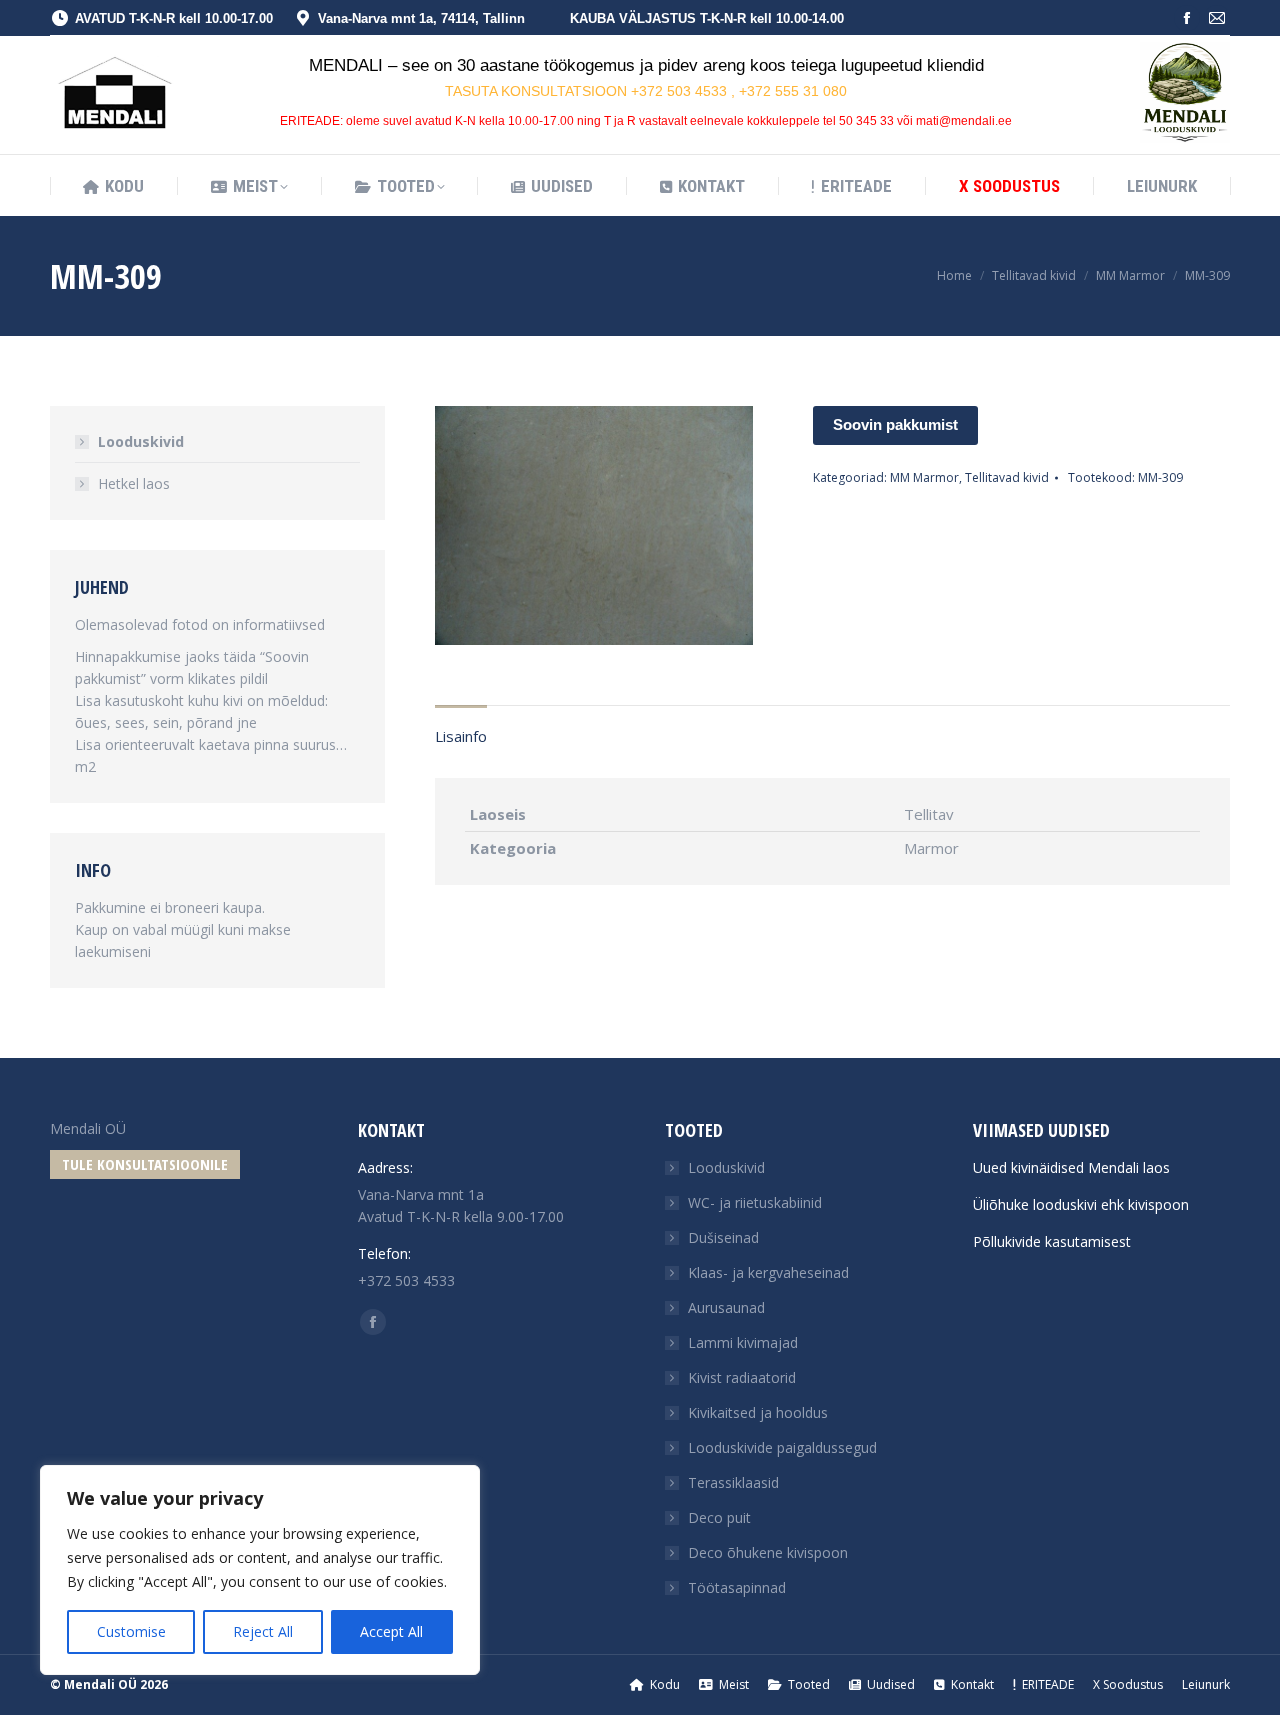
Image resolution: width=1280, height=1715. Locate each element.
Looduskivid (141, 441)
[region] (260, 1570)
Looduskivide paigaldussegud (782, 1447)
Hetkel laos (134, 483)
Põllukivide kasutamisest (1052, 1241)
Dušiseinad (723, 1237)
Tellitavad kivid (1007, 477)
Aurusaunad (726, 1307)
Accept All (391, 1631)
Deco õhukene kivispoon (768, 1552)
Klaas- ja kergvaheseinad (768, 1272)
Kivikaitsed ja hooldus (758, 1412)
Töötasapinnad (737, 1587)
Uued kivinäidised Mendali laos (1071, 1167)
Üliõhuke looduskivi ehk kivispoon (1081, 1204)
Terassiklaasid (733, 1482)
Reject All (263, 1631)
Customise (131, 1631)
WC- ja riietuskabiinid (755, 1202)
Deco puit (719, 1517)
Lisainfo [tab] (461, 736)
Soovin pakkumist (895, 424)
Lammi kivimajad (743, 1342)
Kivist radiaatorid (742, 1377)
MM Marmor (924, 477)
